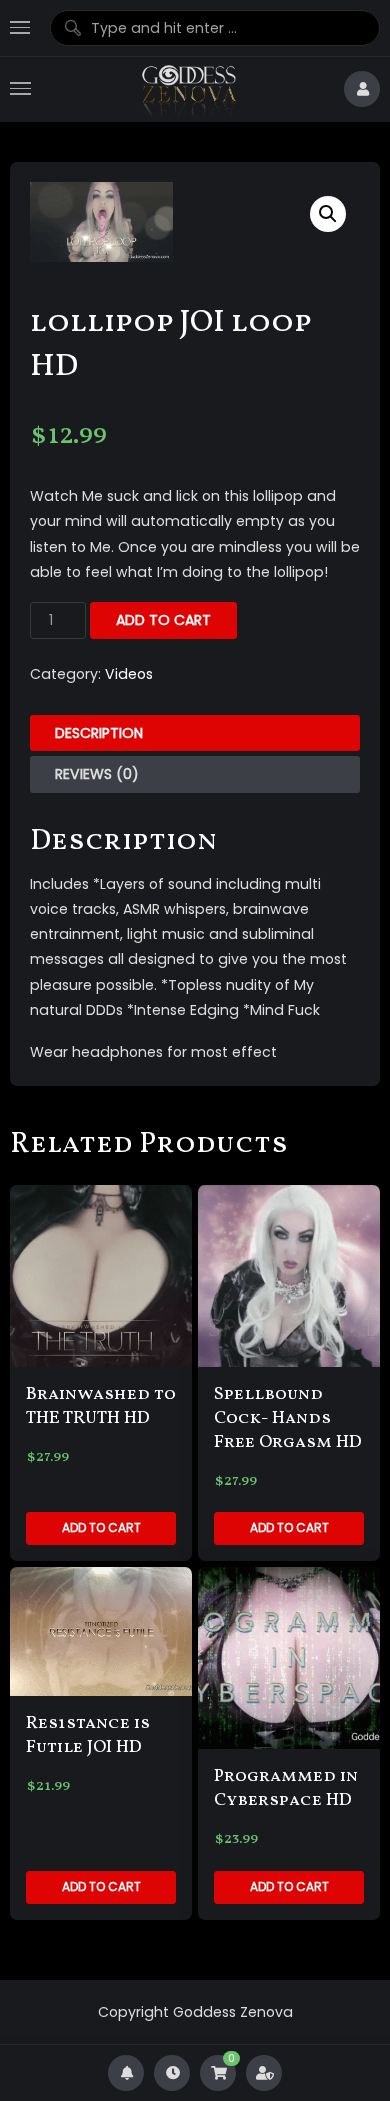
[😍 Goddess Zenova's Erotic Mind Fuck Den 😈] (187, 89)
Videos (129, 674)
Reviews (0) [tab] (97, 774)
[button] (328, 214)
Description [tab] (99, 733)
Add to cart (163, 620)
